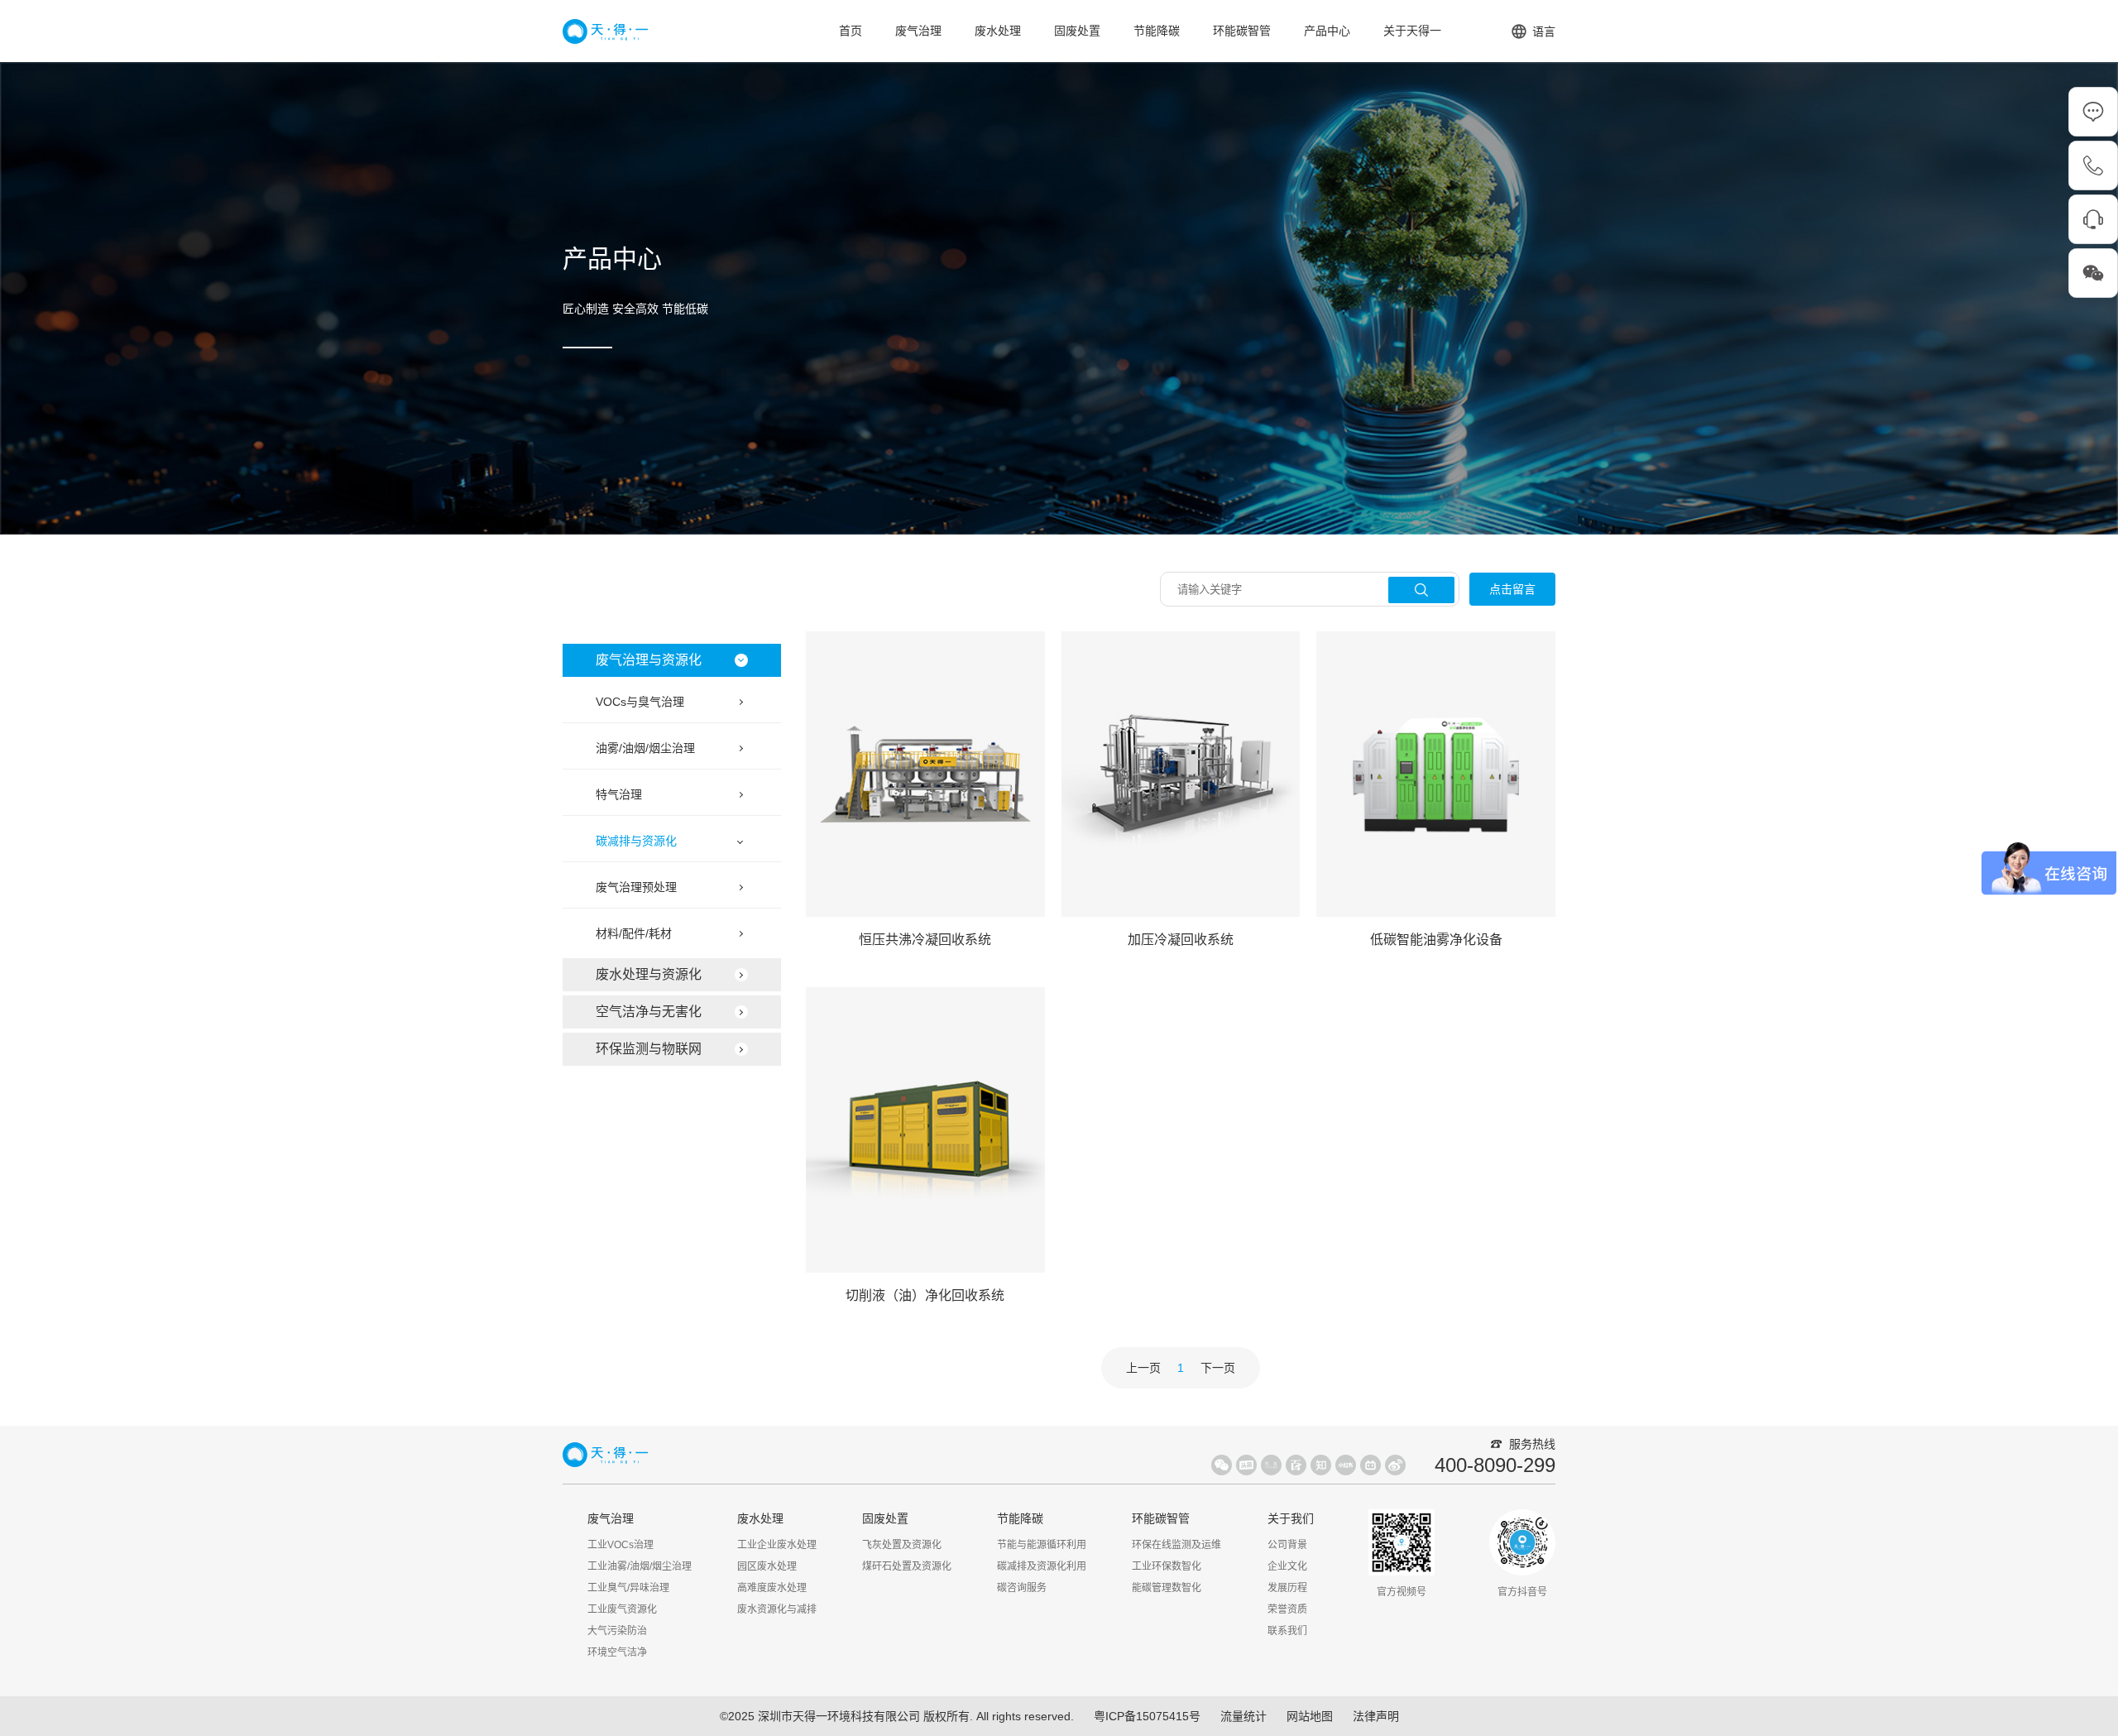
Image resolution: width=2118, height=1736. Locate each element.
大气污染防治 (617, 1631)
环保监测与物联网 (649, 1049)
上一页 (1143, 1368)
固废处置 (1077, 31)
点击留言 (1512, 589)
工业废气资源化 (622, 1609)
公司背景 (1287, 1545)
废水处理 (998, 31)
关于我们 (1291, 1518)
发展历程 (1287, 1588)
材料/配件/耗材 (634, 933)
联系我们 (1287, 1631)
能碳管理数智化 (1167, 1588)
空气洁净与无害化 (649, 1012)
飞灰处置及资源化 (902, 1545)
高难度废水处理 (772, 1588)
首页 (851, 31)
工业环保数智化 (1167, 1566)
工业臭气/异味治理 (628, 1588)
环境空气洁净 (617, 1652)
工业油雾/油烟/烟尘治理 (640, 1566)
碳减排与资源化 (636, 841)
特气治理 (619, 794)
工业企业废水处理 (777, 1545)
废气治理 (918, 31)
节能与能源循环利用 (1042, 1545)
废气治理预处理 (636, 887)
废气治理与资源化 (649, 660)
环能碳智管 (1242, 31)
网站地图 (1310, 1716)
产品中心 (1327, 31)
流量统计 (1243, 1716)
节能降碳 (1157, 31)
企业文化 (1287, 1566)
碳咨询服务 (1022, 1588)
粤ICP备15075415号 (1147, 1716)
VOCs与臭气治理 (640, 702)
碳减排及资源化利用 (1042, 1566)
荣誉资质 (1287, 1609)
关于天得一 (1412, 31)
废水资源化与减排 (777, 1609)
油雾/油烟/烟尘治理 (645, 748)
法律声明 (1376, 1716)
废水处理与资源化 (649, 974)
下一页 (1218, 1368)
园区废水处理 (767, 1566)
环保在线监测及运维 (1176, 1545)
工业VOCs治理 (621, 1545)
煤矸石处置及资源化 (907, 1566)
